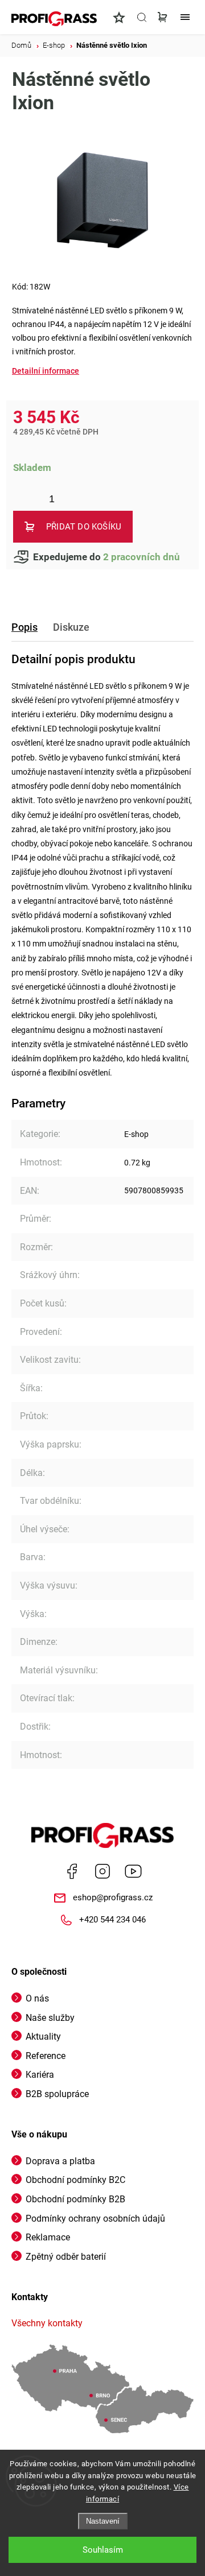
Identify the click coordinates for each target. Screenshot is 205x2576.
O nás (37, 1998)
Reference (46, 2056)
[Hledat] (142, 17)
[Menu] (185, 17)
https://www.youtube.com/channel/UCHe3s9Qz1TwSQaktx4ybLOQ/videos (133, 1871)
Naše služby (50, 2018)
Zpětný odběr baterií (66, 2257)
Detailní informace (46, 371)
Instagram (102, 1871)
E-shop (136, 1134)
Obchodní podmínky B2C (75, 2180)
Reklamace (48, 2237)
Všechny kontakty (47, 2323)
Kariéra (40, 2075)
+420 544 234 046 (112, 1920)
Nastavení (103, 2521)
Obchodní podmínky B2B (75, 2199)
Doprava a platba (60, 2161)
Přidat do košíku (84, 527)
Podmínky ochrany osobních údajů (95, 2219)
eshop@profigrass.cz (113, 1897)
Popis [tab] (24, 627)
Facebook (72, 1871)
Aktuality (43, 2037)
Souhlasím (103, 2550)
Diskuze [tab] (71, 627)
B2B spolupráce (57, 2094)
